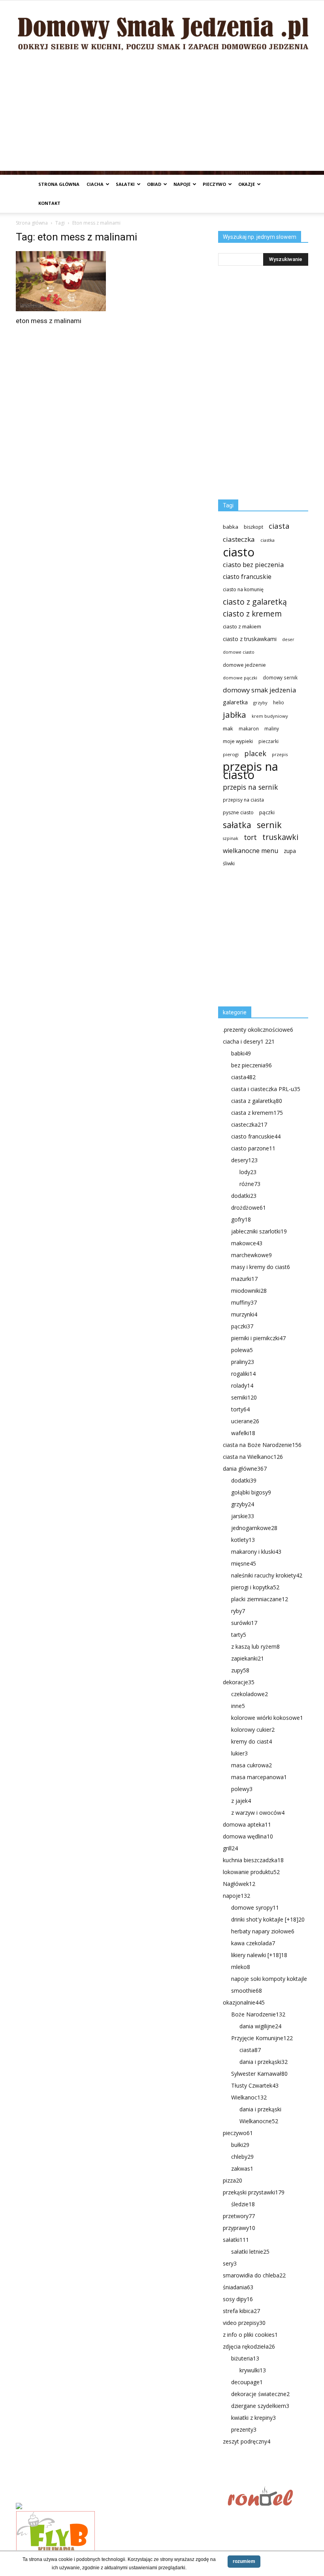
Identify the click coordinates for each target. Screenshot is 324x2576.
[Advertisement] (162, 115)
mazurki (244, 1279)
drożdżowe (249, 1208)
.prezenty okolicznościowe (258, 1030)
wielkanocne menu (251, 851)
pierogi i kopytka (255, 1587)
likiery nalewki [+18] (259, 1955)
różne (250, 1184)
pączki (267, 812)
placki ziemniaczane (260, 1599)
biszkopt (253, 527)
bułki (240, 2145)
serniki (244, 1397)
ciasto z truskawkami (250, 639)
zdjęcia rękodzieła (249, 2346)
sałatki (125, 184)
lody (248, 1172)
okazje (247, 184)
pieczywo (214, 184)
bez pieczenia (251, 1065)
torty (240, 1409)
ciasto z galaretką (255, 602)
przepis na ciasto (251, 771)
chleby (242, 2157)
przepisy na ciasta (243, 800)
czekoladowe (250, 1694)
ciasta (279, 526)
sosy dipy (238, 2299)
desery (244, 1160)
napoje (182, 184)
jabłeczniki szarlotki (259, 1231)
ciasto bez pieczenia (253, 565)
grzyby (260, 703)
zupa (290, 851)
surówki (244, 1623)
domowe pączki (240, 678)
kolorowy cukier (253, 1730)
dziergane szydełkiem (260, 2406)
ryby (238, 1611)
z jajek (241, 1801)
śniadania (238, 2287)
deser (288, 639)
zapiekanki (248, 1658)
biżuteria (245, 2358)
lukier (239, 1753)
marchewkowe (251, 1255)
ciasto (239, 552)
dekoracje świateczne (260, 2394)
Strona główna (59, 184)
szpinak (231, 838)
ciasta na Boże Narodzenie (262, 1445)
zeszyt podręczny (247, 2441)
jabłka (235, 715)
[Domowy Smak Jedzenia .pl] (162, 28)
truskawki (280, 837)
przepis (280, 754)
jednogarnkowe (254, 1528)
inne (238, 1706)
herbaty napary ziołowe (263, 1931)
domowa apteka (247, 1824)
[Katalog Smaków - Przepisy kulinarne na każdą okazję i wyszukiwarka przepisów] (119, 2507)
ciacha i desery (249, 1041)
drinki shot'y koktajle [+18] (268, 1919)
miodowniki (249, 1291)
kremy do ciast (251, 1741)
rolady (242, 1385)
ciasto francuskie (247, 577)
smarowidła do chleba (254, 2275)
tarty (239, 1635)
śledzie (243, 2204)
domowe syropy (255, 1907)
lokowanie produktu (251, 1872)
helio (279, 702)
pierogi (231, 754)
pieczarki (268, 741)
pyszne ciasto (238, 812)
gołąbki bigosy (251, 1492)
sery (230, 2263)
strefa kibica (241, 2311)
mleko (241, 1967)
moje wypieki (238, 741)
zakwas (242, 2168)
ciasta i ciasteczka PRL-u (266, 1089)
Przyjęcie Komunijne (262, 2038)
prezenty (244, 2429)
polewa (242, 1350)
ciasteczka (239, 539)
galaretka (235, 702)
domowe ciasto (239, 652)
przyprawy (239, 2228)
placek (255, 754)
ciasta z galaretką (257, 1101)
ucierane (245, 1421)
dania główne (245, 1469)
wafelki (243, 1433)
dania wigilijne (260, 2026)
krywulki (253, 2370)
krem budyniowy (270, 716)
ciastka (267, 540)
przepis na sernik (250, 787)
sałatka (237, 825)
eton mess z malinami (49, 321)
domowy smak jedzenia (259, 690)
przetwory (239, 2216)
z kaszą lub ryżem (255, 1646)
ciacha (95, 184)
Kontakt (49, 203)
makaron (249, 728)
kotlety (243, 1540)
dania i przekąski (264, 2062)
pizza (233, 2180)
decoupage (247, 2382)
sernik (269, 825)
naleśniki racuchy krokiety (267, 1575)
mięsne (244, 1563)
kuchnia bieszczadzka (253, 1860)
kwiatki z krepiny (253, 2418)
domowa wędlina (248, 1836)
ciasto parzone (253, 1148)
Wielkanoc (249, 2097)
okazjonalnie (244, 2002)
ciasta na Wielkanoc (253, 1457)
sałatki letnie (250, 2252)
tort (250, 837)
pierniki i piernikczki (258, 1338)
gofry (241, 1219)
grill (230, 1848)
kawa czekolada (253, 1943)
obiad (154, 184)
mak (228, 728)
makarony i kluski (256, 1552)
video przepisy (244, 2323)
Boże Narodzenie (258, 2014)
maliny (272, 728)
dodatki (244, 1196)
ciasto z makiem (242, 626)
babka (231, 527)
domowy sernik (280, 677)
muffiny (244, 1302)
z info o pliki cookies (250, 2335)
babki (241, 1053)
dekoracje (239, 1682)
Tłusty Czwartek (255, 2085)
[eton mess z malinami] (61, 281)
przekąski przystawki (254, 2192)
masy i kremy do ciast (261, 1267)
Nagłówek (239, 1884)
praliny (243, 1362)
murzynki (244, 1314)
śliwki (229, 863)
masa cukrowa (251, 1765)
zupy (240, 1670)
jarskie (243, 1516)
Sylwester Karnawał (259, 2074)
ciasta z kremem (257, 1113)
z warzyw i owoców (258, 1813)
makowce (247, 1243)
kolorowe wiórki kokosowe (267, 1718)
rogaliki (243, 1374)
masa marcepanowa (259, 1777)
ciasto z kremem (252, 614)
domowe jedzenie (244, 665)
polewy (242, 1789)
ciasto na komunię (243, 589)
